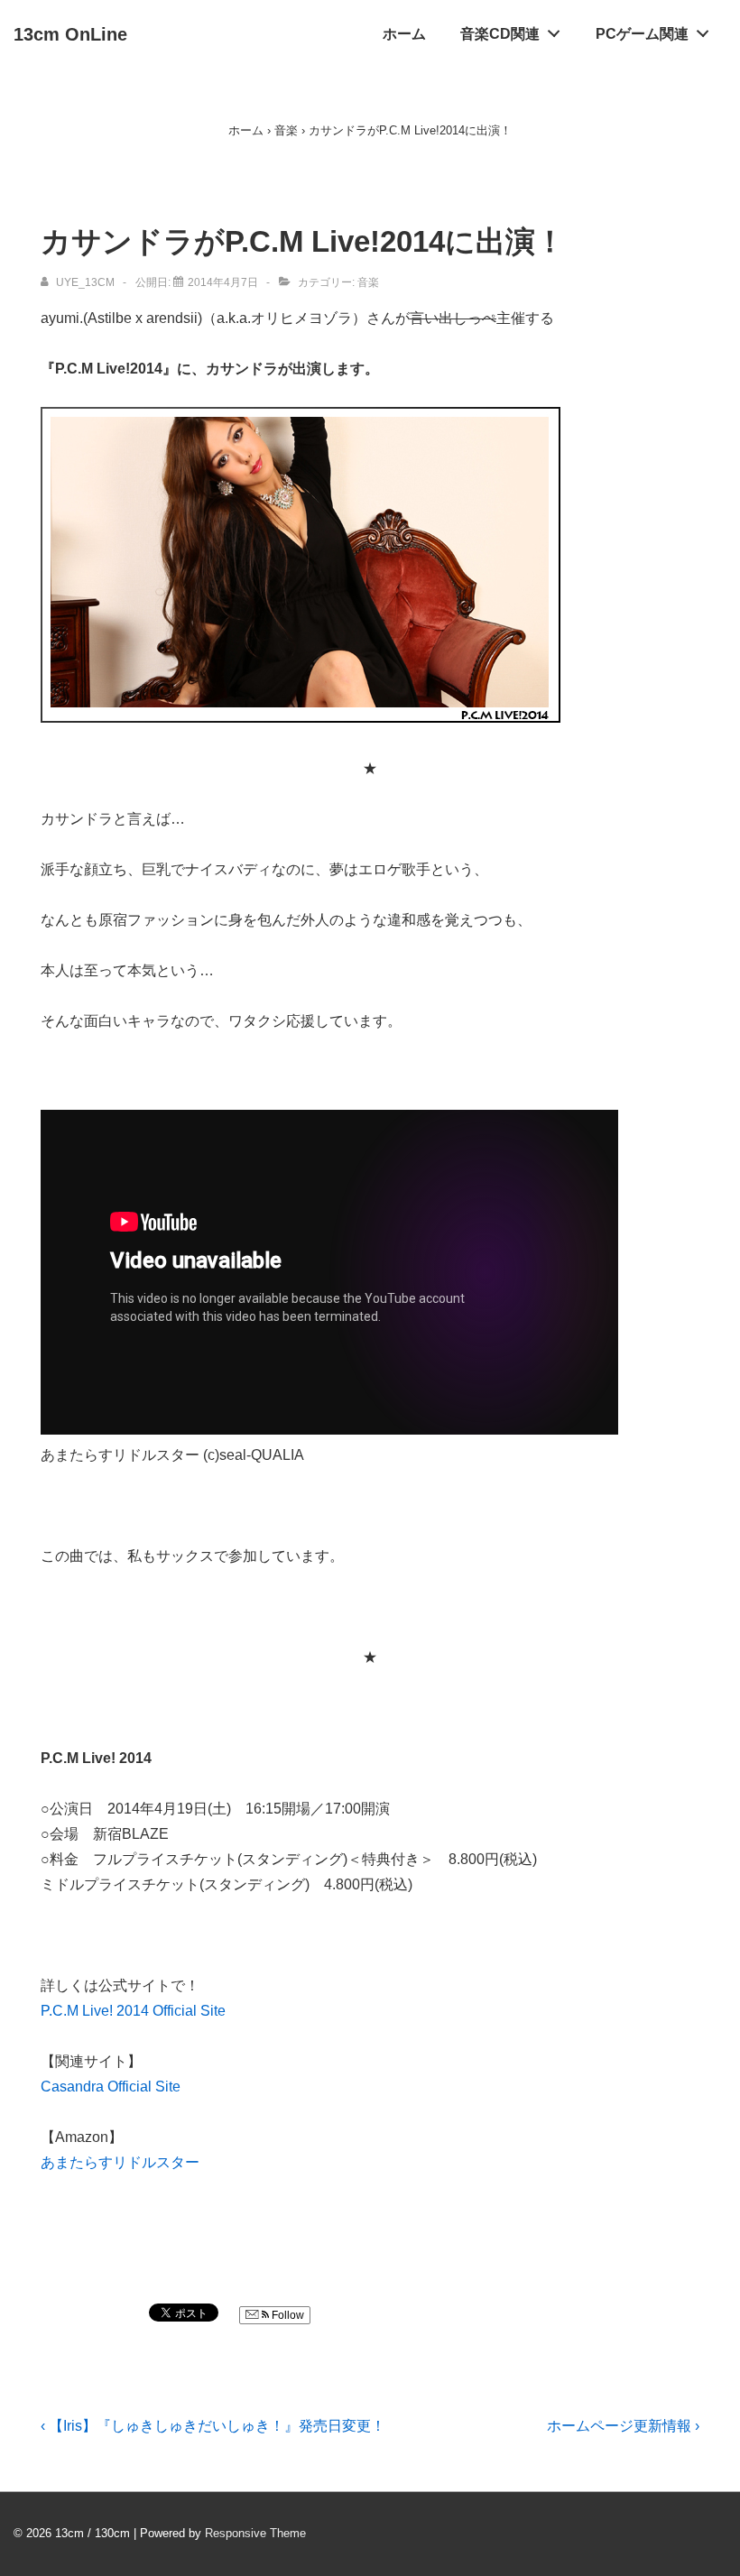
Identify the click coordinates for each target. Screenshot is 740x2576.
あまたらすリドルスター (120, 2162)
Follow (287, 2315)
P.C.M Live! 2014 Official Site (133, 2011)
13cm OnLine (70, 34)
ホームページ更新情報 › (623, 2426)
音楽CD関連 (500, 34)
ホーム (404, 34)
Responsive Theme (255, 2533)
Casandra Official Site (111, 2087)
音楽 (368, 282)
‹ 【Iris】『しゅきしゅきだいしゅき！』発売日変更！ (213, 2426)
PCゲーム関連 (642, 34)
